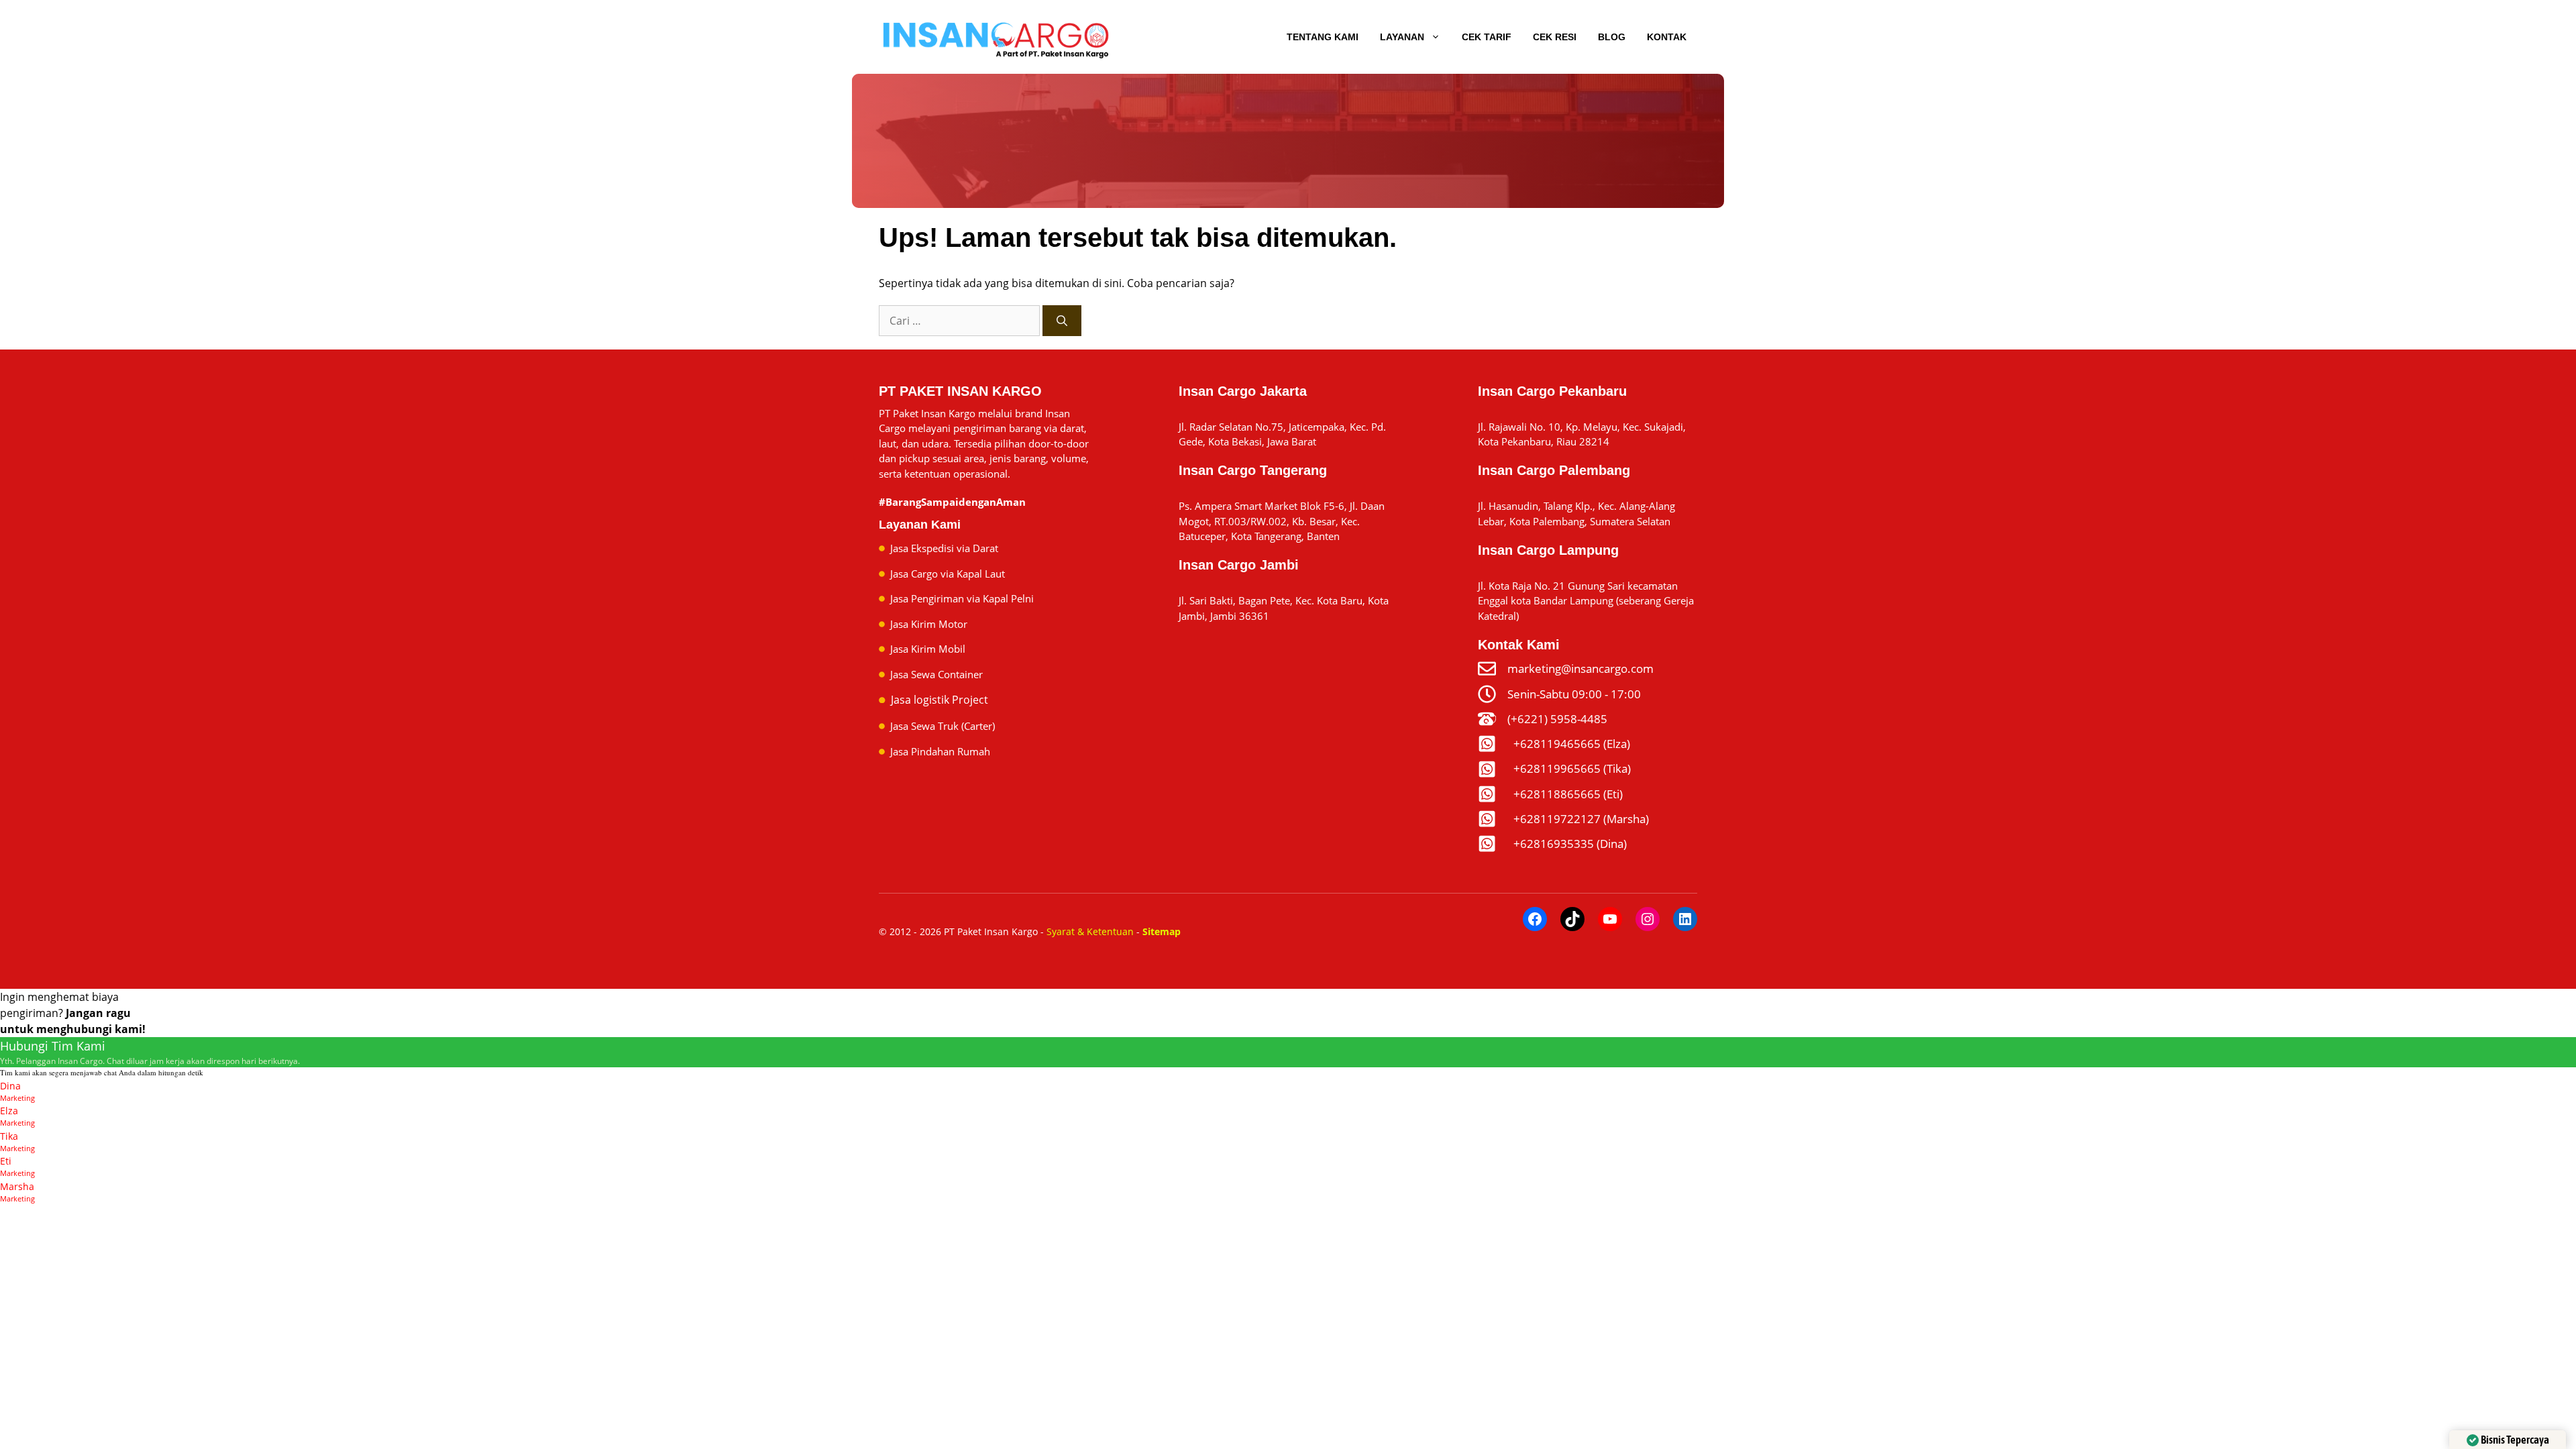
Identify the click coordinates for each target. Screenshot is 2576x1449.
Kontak (1667, 37)
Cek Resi (1555, 37)
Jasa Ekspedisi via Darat (944, 548)
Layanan (1402, 37)
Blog (1612, 37)
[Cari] (1062, 321)
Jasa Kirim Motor (929, 624)
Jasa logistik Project (940, 700)
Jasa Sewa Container (936, 674)
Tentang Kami (1323, 37)
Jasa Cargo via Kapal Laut (948, 574)
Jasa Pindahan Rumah (940, 751)
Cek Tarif (1487, 37)
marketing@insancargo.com (1580, 668)
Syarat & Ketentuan (1090, 931)
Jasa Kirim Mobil (928, 649)
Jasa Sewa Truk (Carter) (943, 726)
